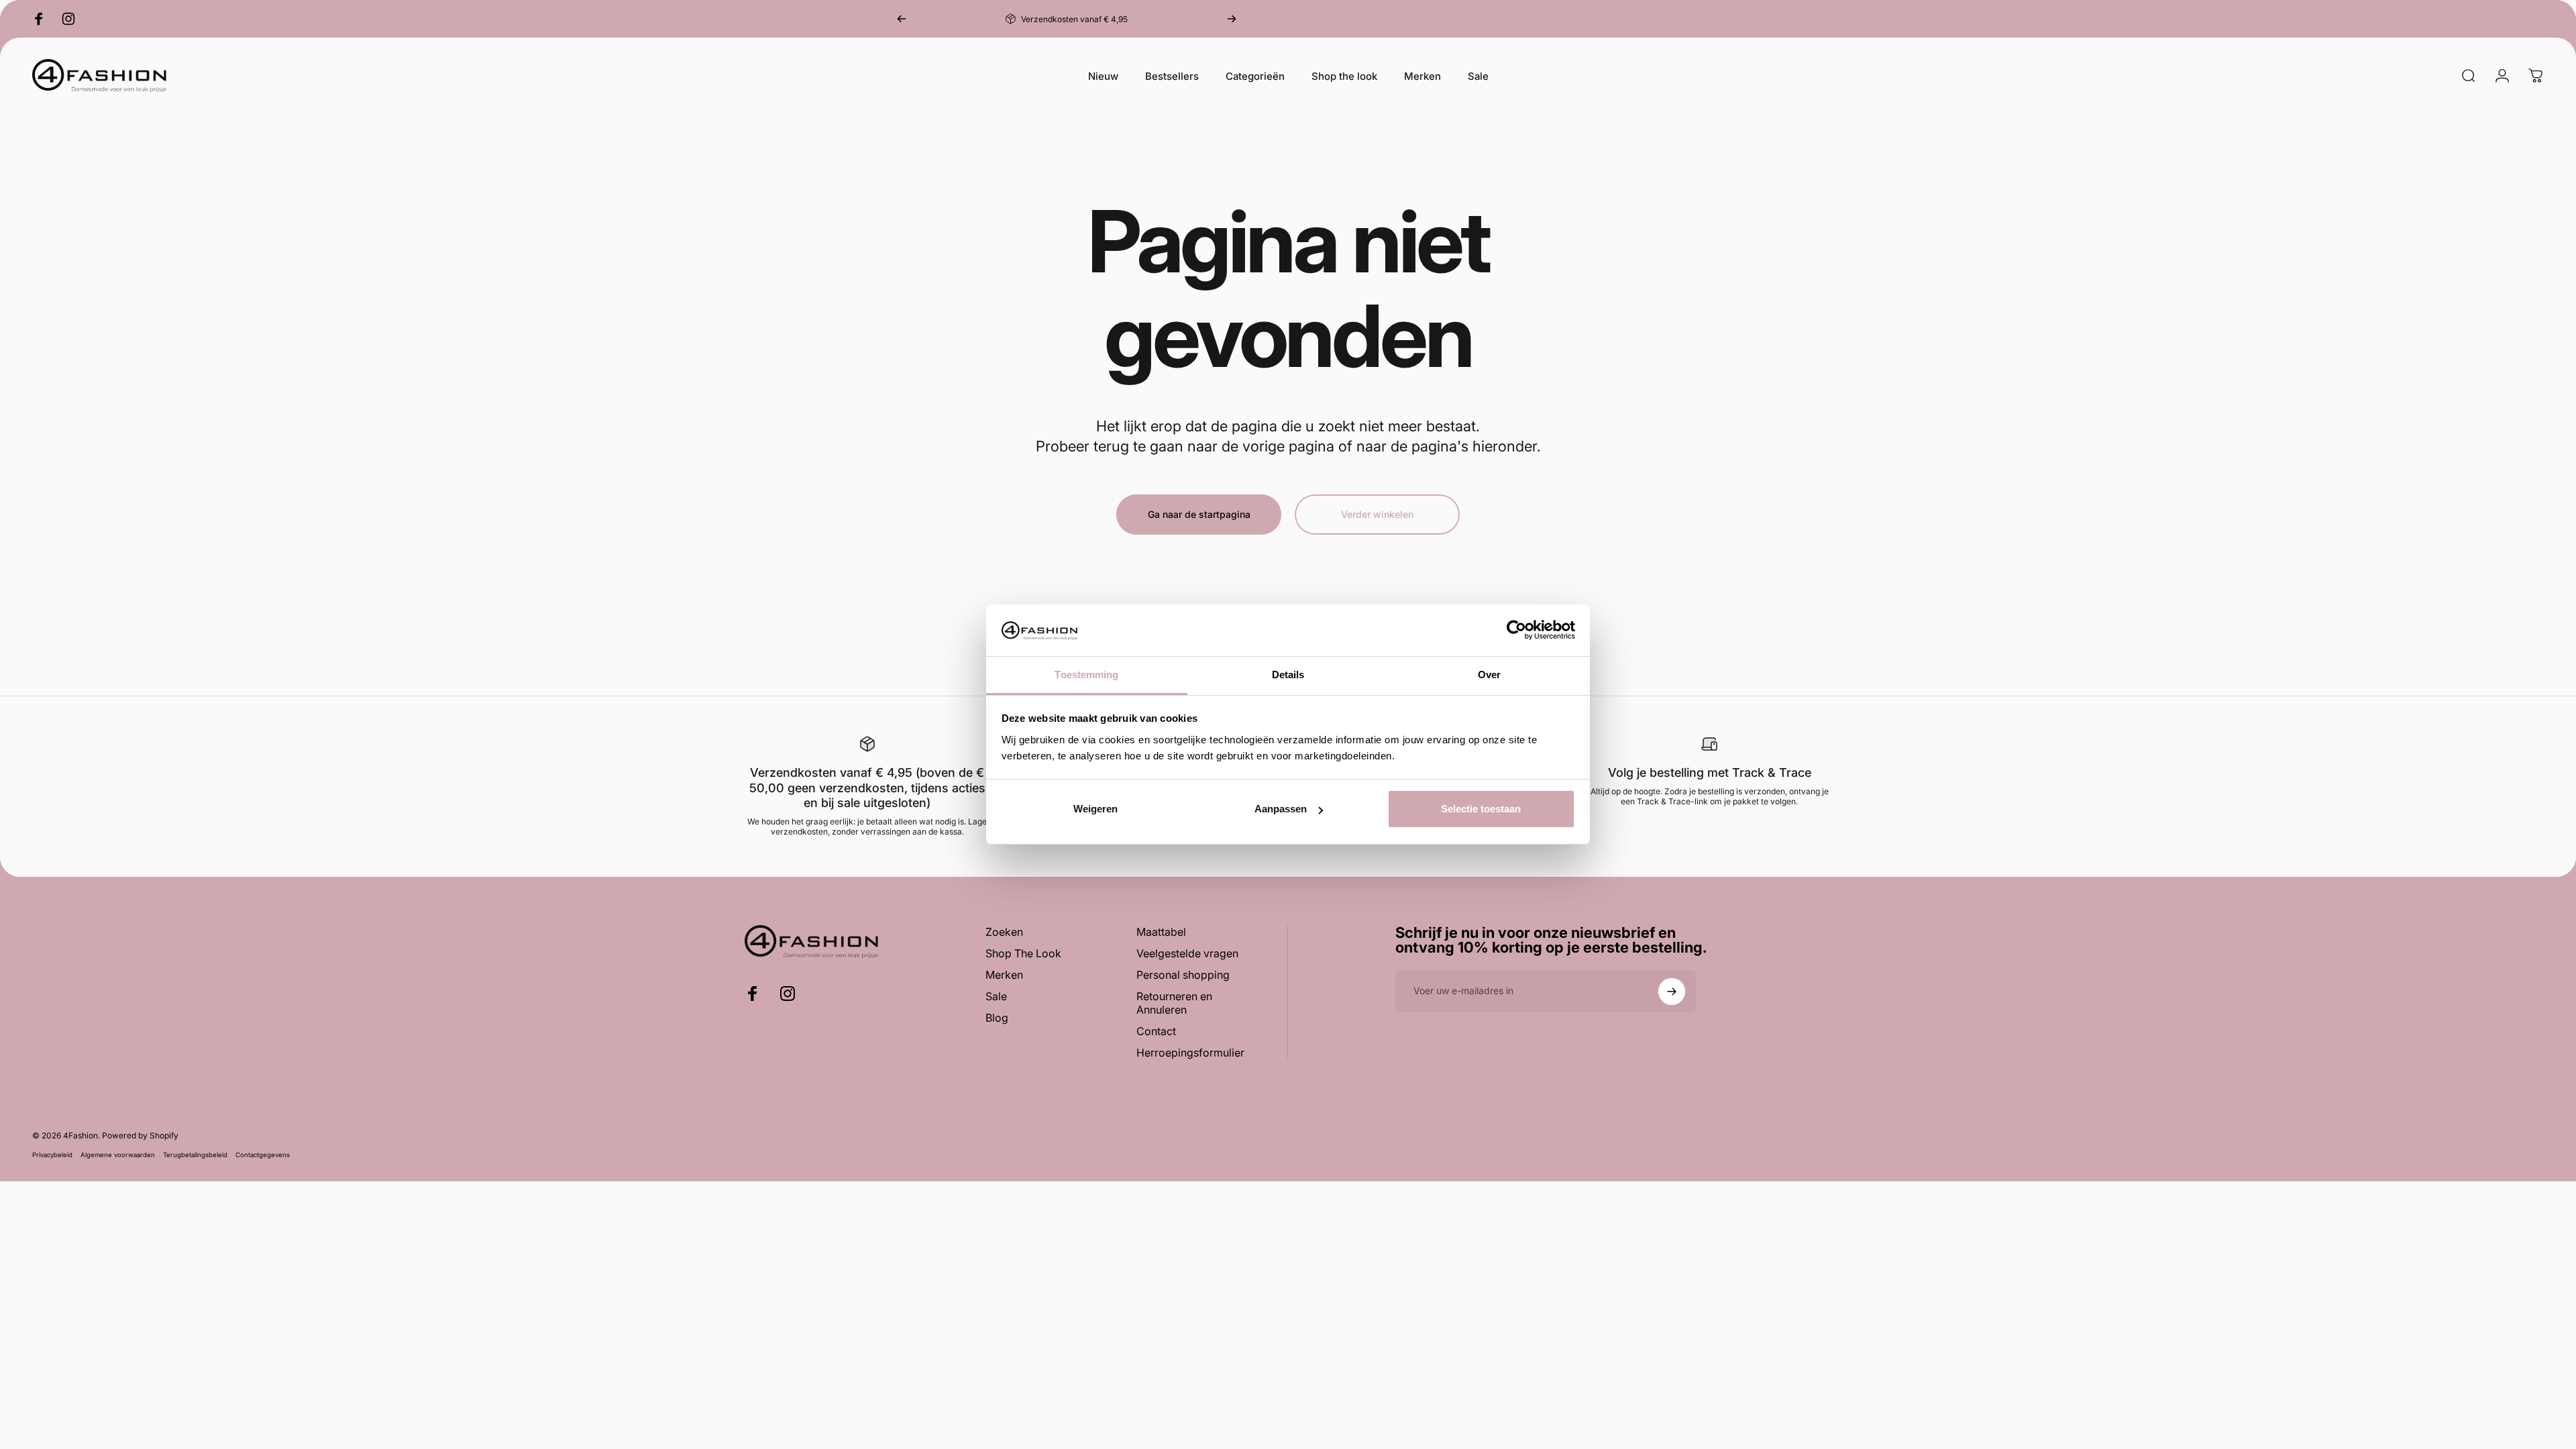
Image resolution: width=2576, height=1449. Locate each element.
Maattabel (1161, 932)
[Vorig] (902, 19)
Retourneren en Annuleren (1174, 1003)
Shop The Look (1023, 953)
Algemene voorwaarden (118, 1155)
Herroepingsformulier (1190, 1053)
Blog (997, 1018)
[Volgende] (1232, 19)
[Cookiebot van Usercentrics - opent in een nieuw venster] (1516, 630)
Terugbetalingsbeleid (195, 1155)
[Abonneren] (1672, 991)
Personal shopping (1183, 975)
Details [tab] (1288, 675)
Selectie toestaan (1481, 809)
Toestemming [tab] (1086, 675)
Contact (1156, 1031)
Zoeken (1004, 932)
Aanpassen (1281, 809)
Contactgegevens (263, 1155)
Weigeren (1095, 809)
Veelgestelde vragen (1187, 953)
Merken (1004, 975)
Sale (996, 996)
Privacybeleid (52, 1155)
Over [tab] (1489, 675)
